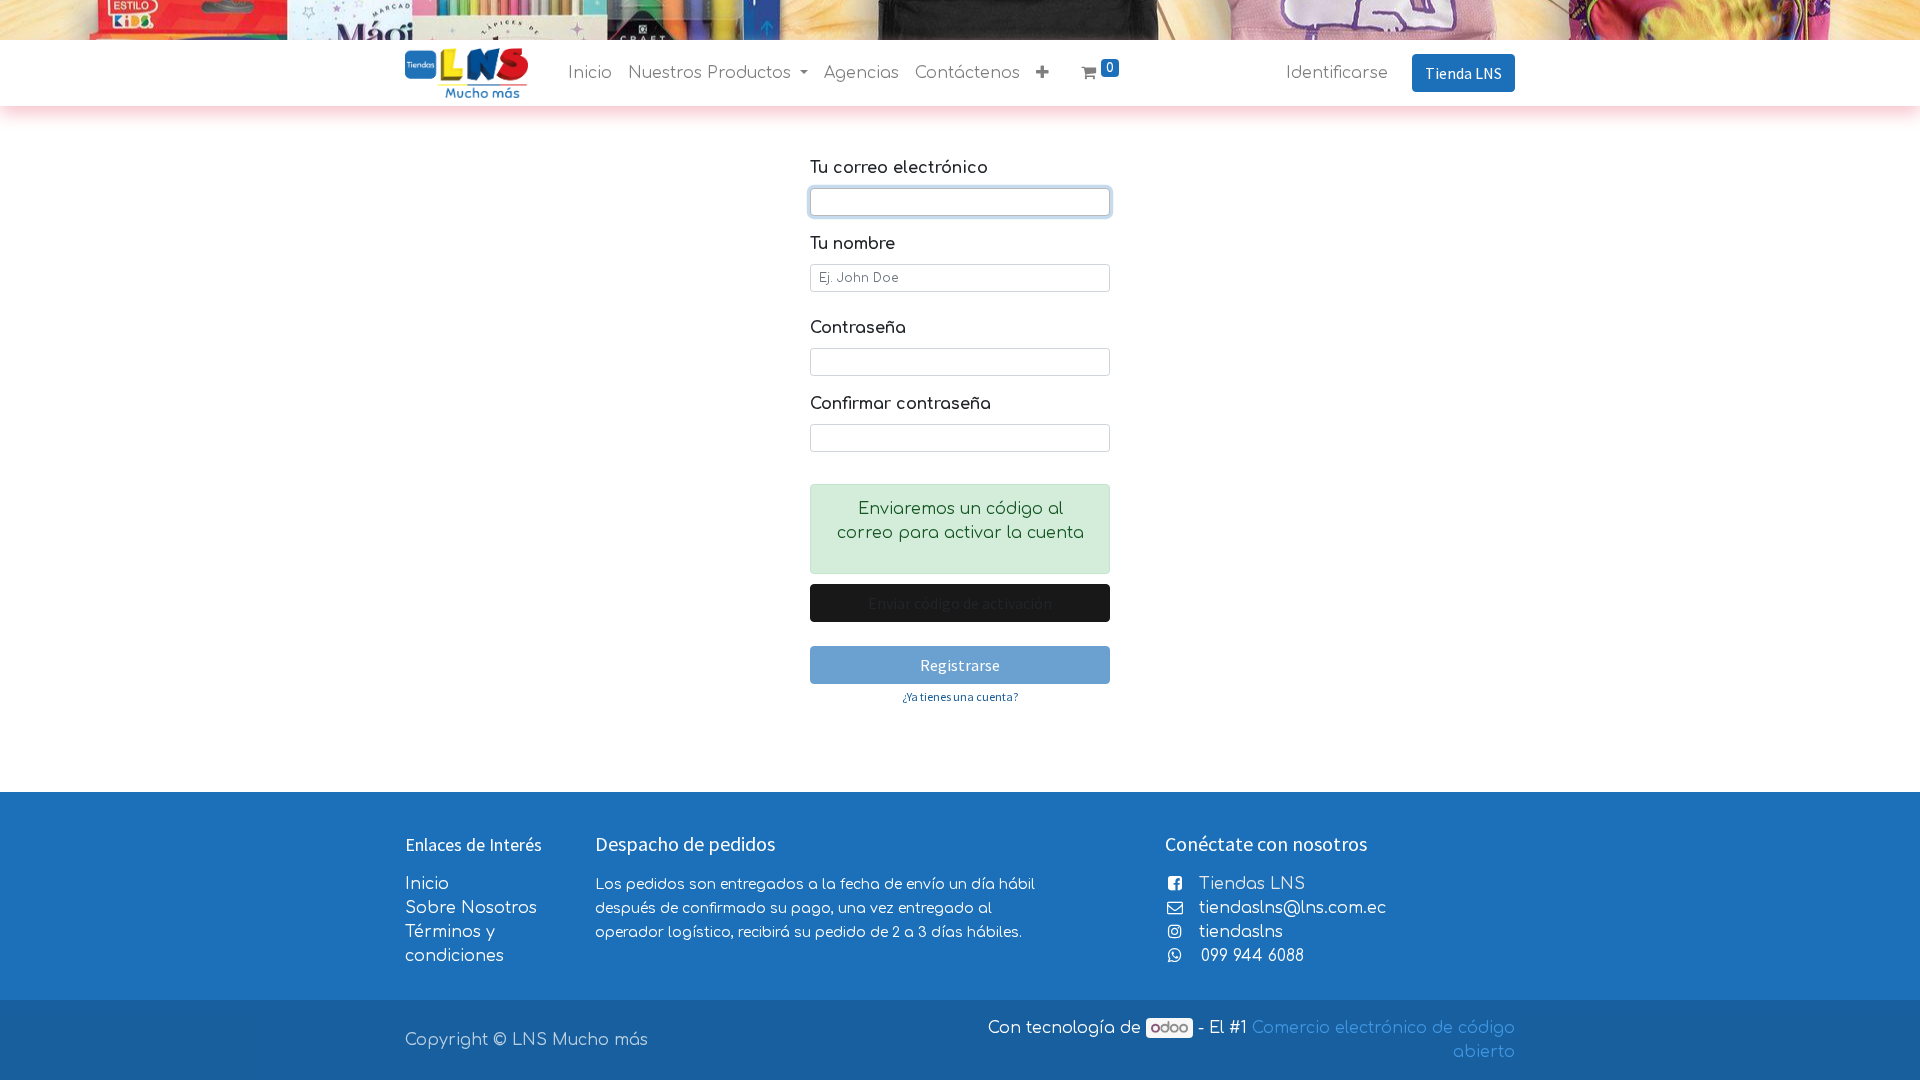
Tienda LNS (1463, 73)
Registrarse (960, 665)
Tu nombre (852, 244)
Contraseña (858, 328)
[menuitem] (590, 73)
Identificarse (1337, 73)
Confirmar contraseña (900, 404)
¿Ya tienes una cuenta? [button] (960, 696)
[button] (1042, 73)
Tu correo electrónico (899, 168)
